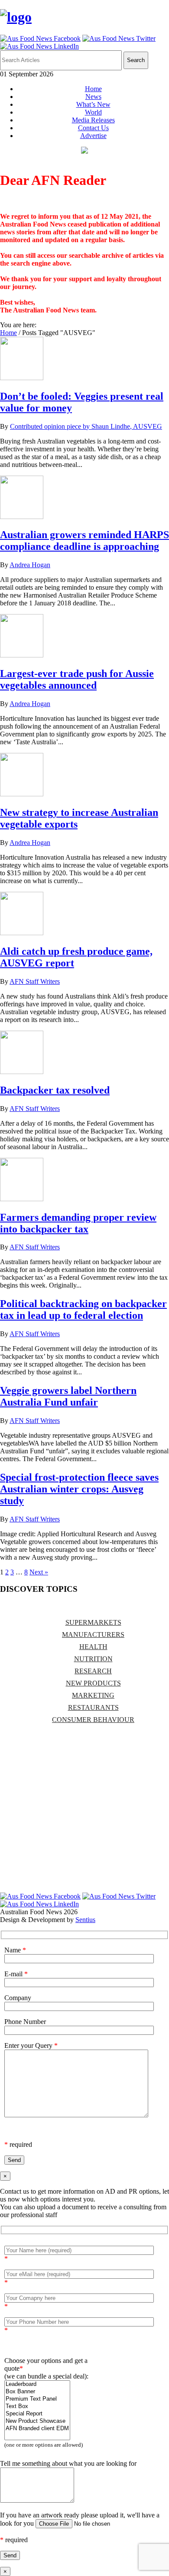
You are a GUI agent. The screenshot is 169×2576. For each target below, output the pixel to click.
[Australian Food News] (16, 17)
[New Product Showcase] (37, 2421)
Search (136, 60)
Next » (39, 1572)
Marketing (93, 1695)
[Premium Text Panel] (37, 2399)
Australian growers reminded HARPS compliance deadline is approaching (84, 540)
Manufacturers (93, 1635)
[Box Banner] (37, 2392)
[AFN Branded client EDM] (37, 2429)
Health (93, 1647)
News (93, 97)
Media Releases (93, 120)
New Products (93, 1683)
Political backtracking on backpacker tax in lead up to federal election (83, 1309)
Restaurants (93, 1707)
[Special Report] (37, 2414)
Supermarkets (93, 1622)
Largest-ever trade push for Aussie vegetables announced (77, 679)
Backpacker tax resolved (55, 1090)
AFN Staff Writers (35, 981)
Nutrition (93, 1659)
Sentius (85, 1920)
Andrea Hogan (30, 565)
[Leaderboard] (37, 2384)
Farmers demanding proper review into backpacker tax (78, 1223)
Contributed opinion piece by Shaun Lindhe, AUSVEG (86, 426)
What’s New (93, 104)
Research (93, 1671)
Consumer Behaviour (93, 1720)
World (93, 112)
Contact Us (93, 128)
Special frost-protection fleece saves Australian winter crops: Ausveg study (79, 1489)
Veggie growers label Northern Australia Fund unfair (68, 1396)
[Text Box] (37, 2407)
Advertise (93, 136)
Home (93, 89)
